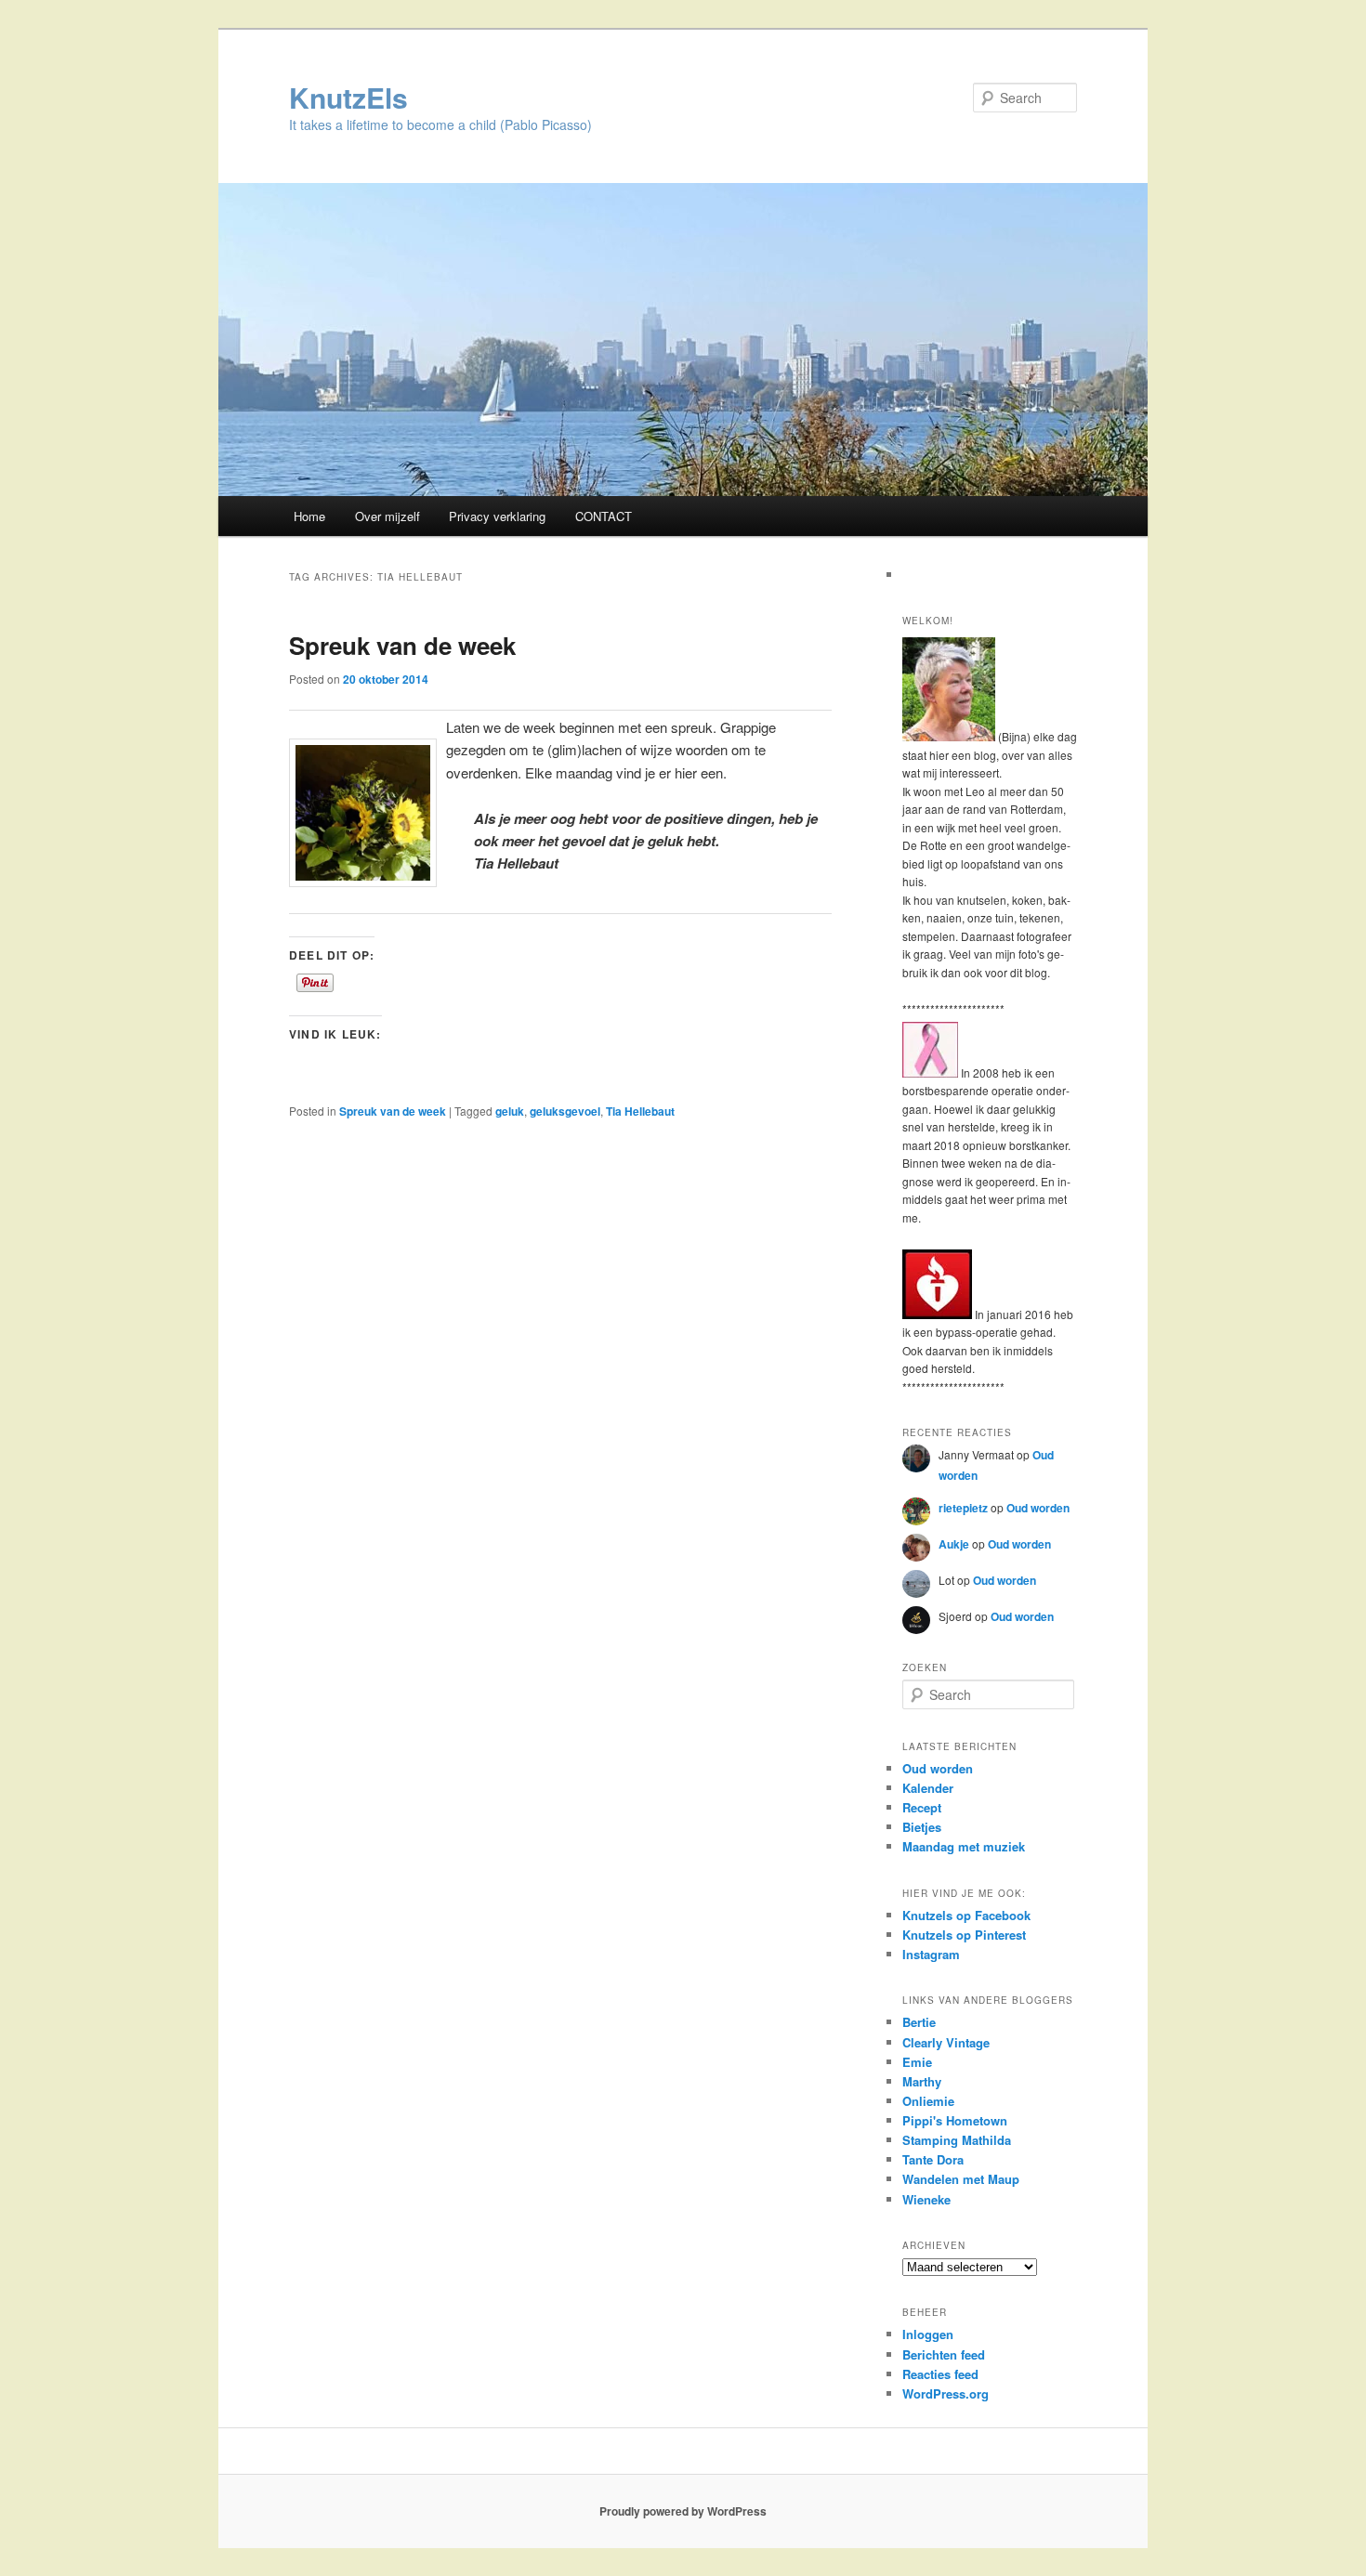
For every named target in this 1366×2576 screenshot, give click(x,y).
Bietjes (922, 1827)
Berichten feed (944, 2354)
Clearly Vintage (946, 2042)
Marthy (922, 2081)
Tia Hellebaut (640, 1111)
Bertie (919, 2022)
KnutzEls (348, 97)
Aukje (954, 1544)
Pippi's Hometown (955, 2120)
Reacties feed (940, 2374)
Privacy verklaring (497, 516)
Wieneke (926, 2199)
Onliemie (928, 2101)
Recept (922, 1807)
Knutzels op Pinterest (964, 1935)
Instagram (931, 1954)
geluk (510, 1111)
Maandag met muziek (964, 1846)
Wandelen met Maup (961, 2179)
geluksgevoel (565, 1111)
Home (309, 516)
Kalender (928, 1788)
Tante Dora (933, 2159)
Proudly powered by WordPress (683, 2511)
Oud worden (1038, 1508)
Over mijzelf (387, 516)
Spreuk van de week (402, 645)
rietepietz (963, 1508)
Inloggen (928, 2334)
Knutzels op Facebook (966, 1915)
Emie (917, 2062)
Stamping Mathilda (957, 2140)
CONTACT (604, 516)
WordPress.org (946, 2393)
